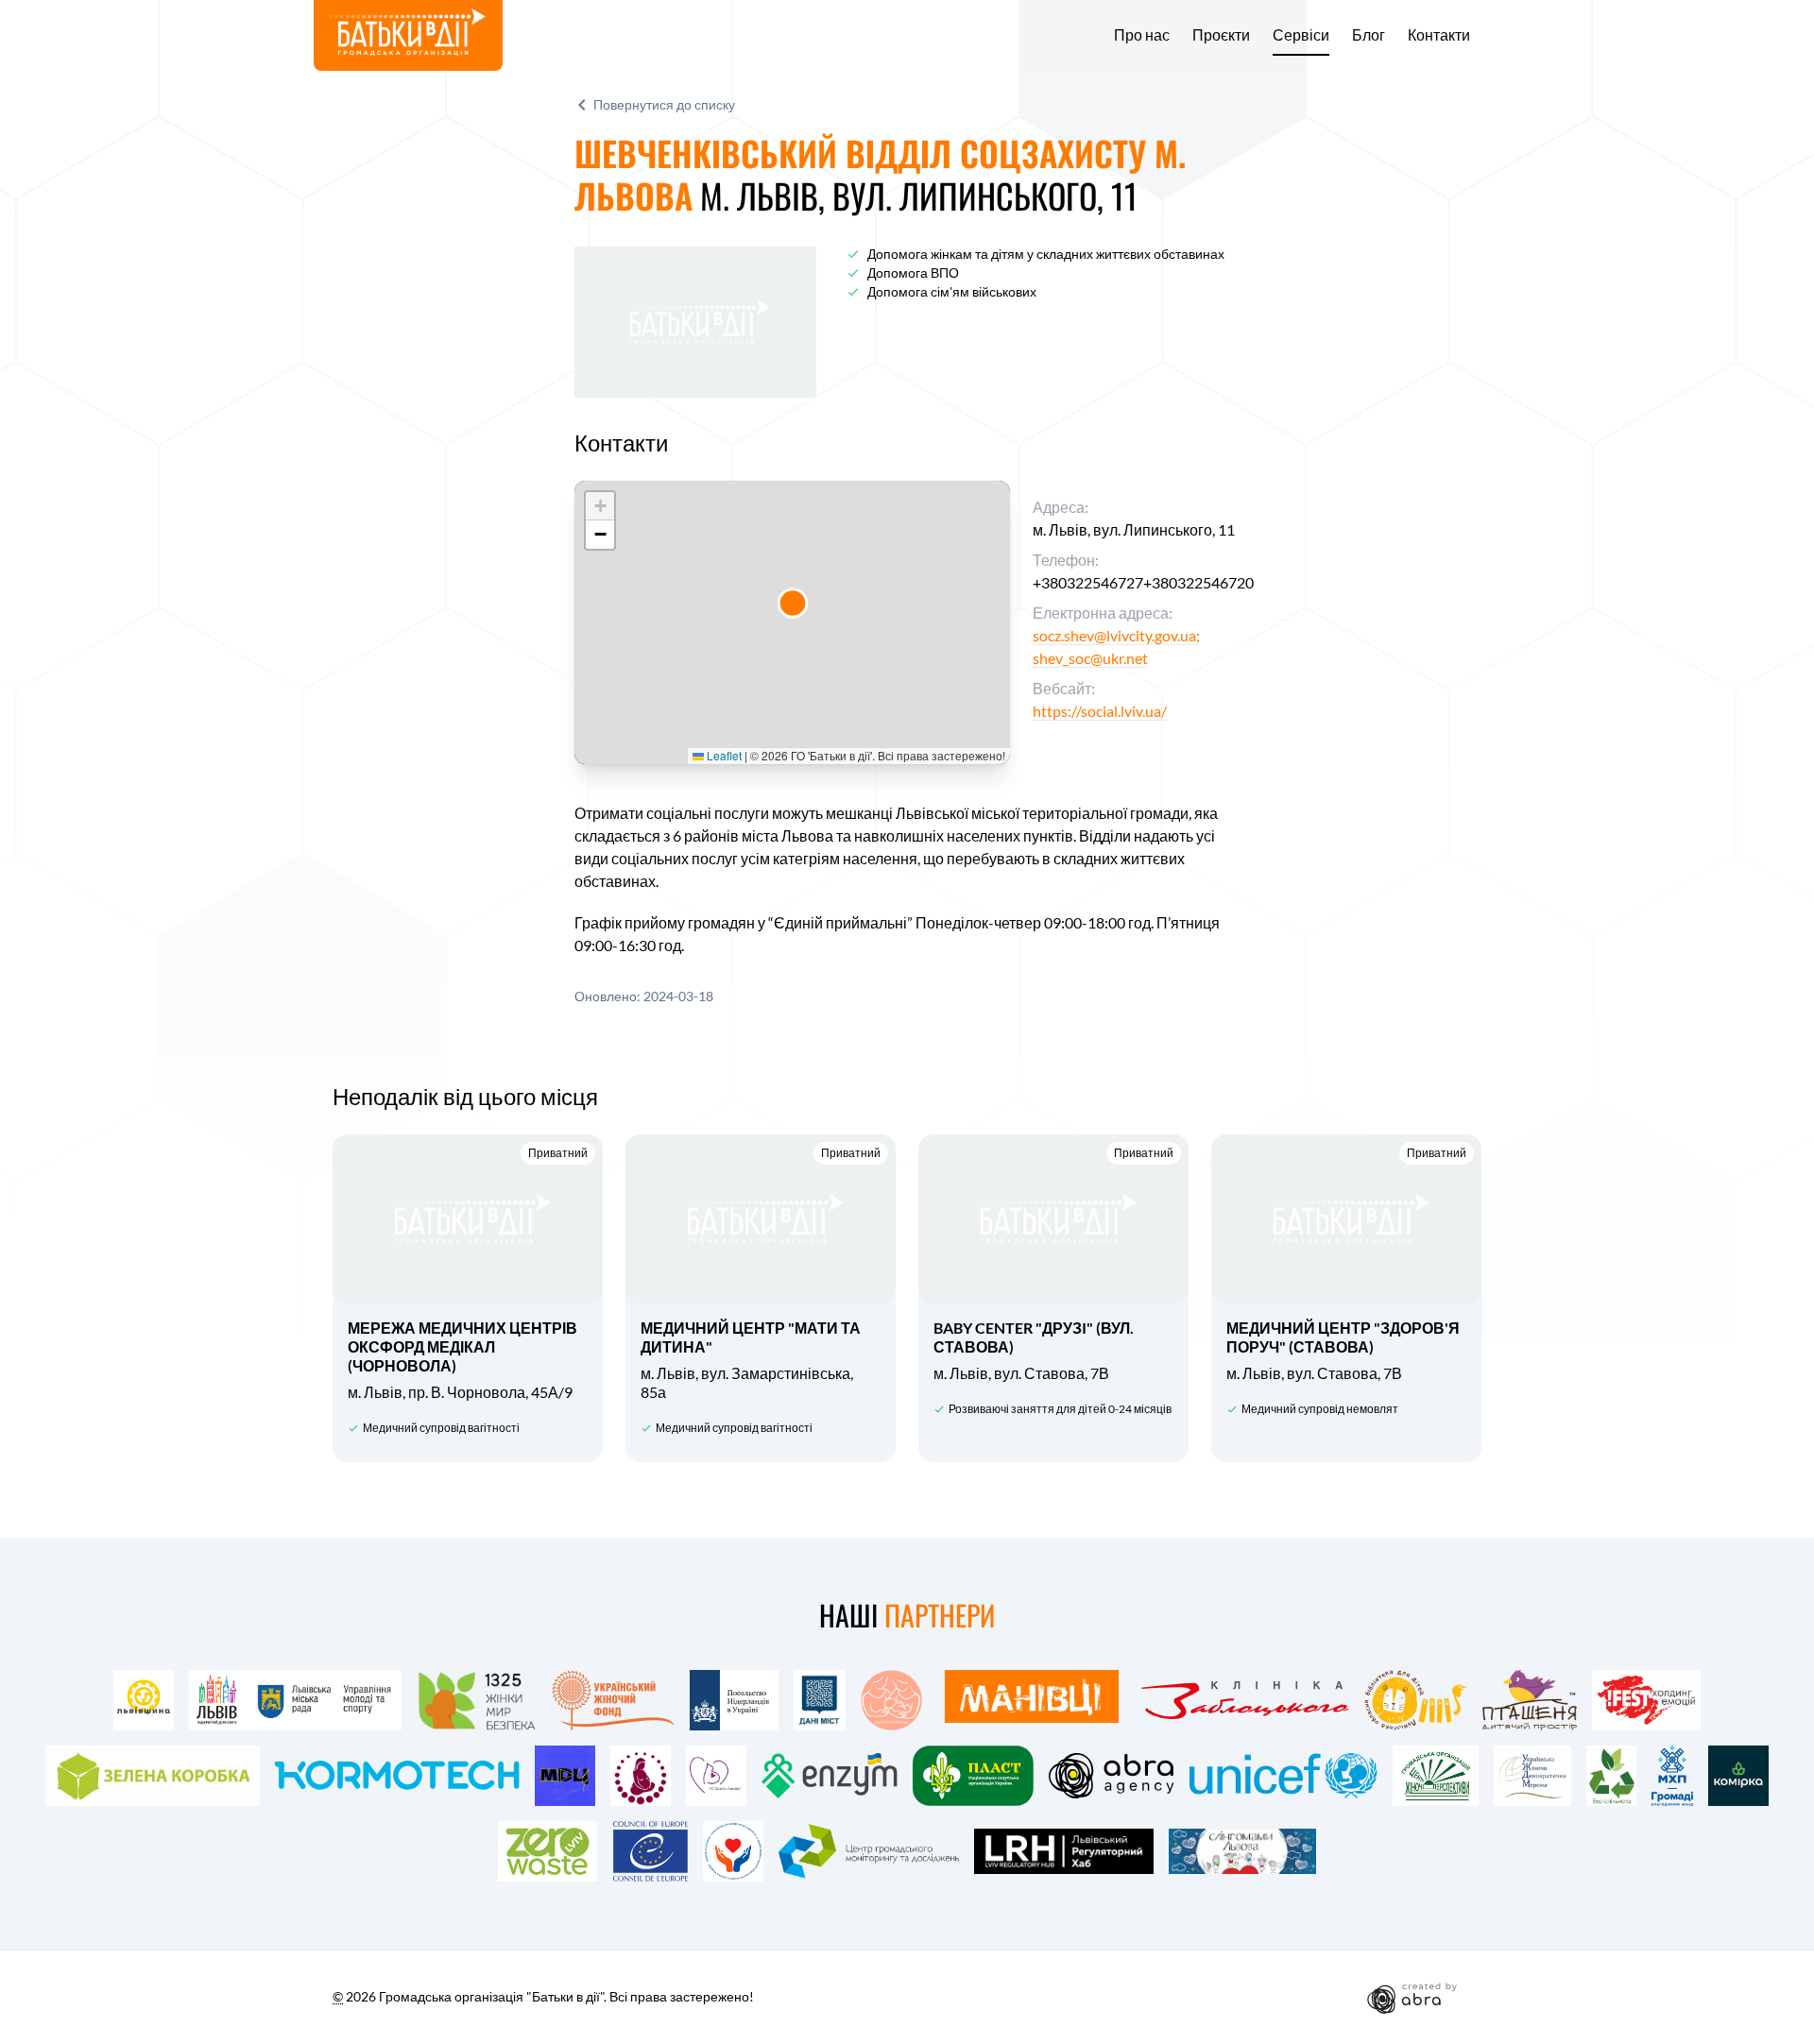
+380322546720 (1198, 582)
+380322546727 (1088, 582)
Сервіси (1301, 35)
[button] (793, 603)
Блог (1369, 35)
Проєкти (1221, 35)
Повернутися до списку (664, 104)
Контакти (1439, 35)
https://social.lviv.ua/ (1100, 711)
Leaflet (723, 755)
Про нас (1142, 35)
